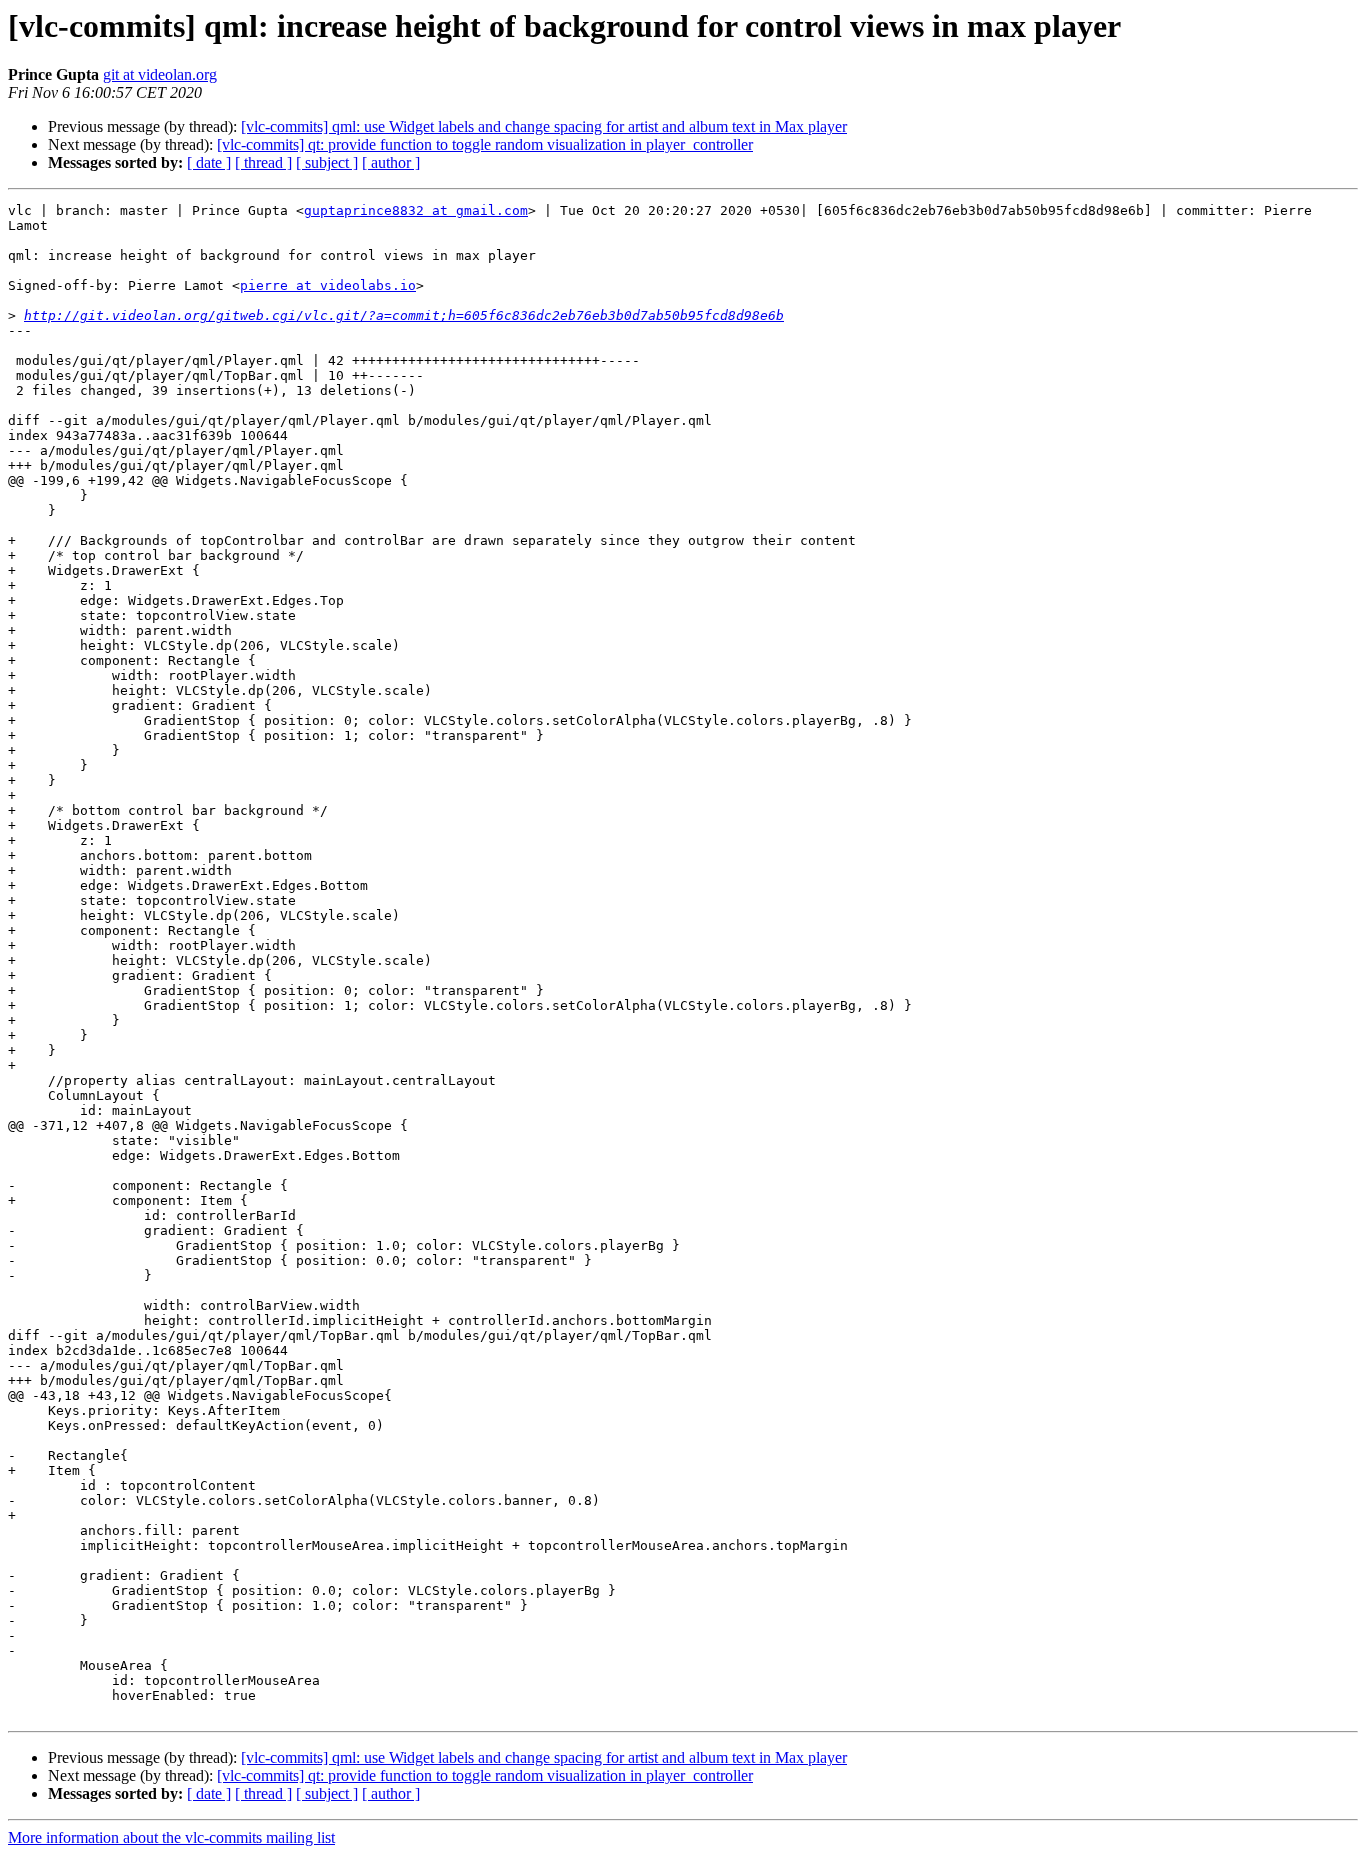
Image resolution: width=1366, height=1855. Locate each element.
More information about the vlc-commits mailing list (171, 1837)
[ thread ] (263, 162)
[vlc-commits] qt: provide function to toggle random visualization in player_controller (485, 144)
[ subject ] (327, 162)
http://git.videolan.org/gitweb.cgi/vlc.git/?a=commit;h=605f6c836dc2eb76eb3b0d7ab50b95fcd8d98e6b (404, 315)
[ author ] (391, 162)
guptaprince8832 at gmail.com (416, 210)
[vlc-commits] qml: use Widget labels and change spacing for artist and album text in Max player (544, 126)
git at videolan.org (160, 74)
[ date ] (209, 162)
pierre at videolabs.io (328, 285)
